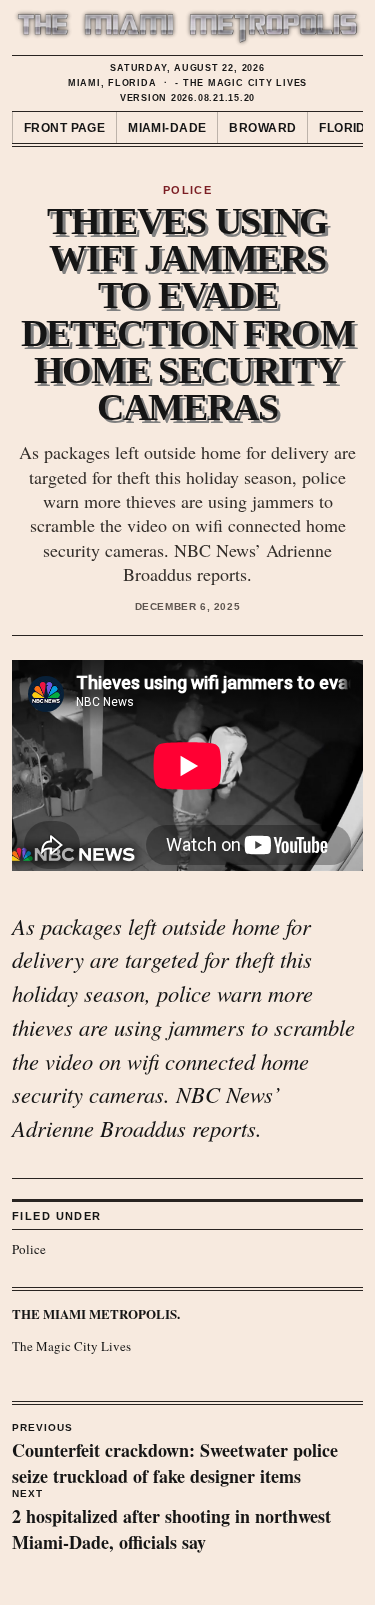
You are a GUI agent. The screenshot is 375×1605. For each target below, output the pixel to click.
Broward (262, 128)
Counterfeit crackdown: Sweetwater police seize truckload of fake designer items (175, 1456)
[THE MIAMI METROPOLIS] (187, 28)
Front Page (64, 128)
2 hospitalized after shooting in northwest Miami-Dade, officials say (171, 1522)
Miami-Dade (167, 128)
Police (29, 1249)
